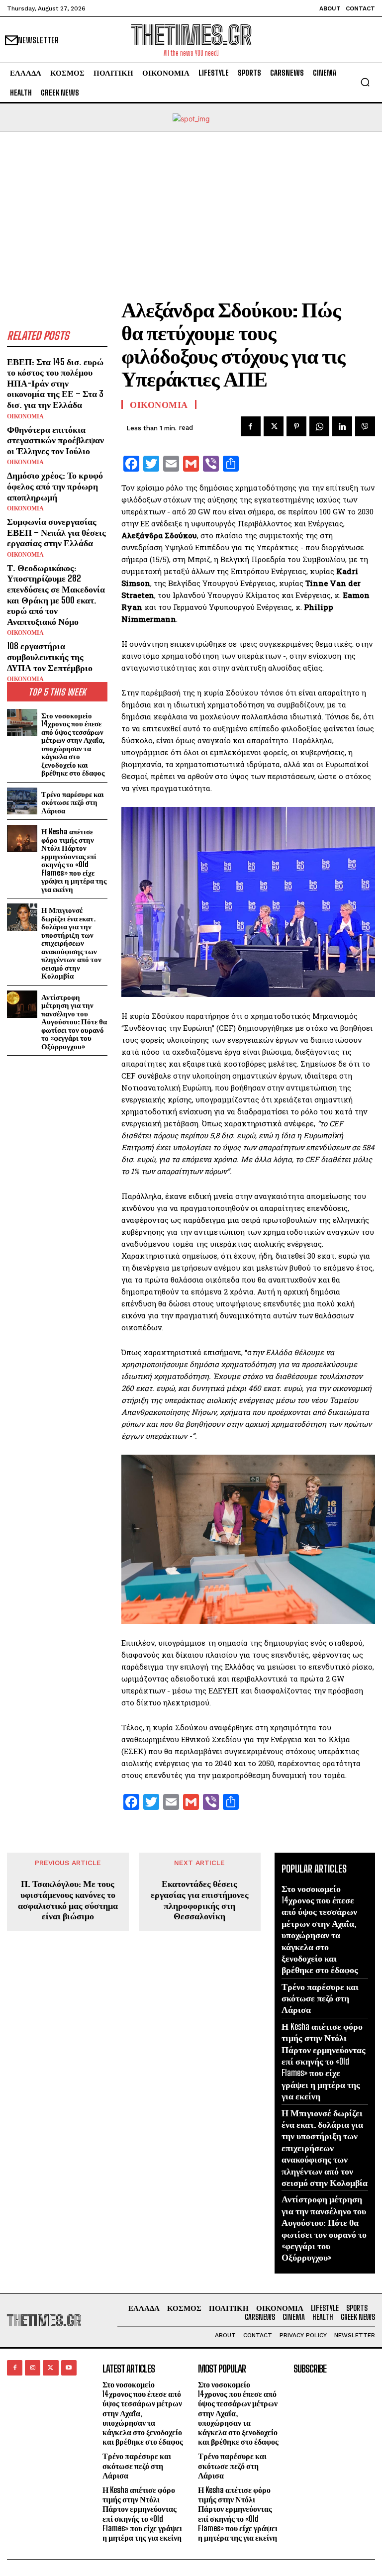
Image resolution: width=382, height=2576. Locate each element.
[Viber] (365, 426)
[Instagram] (33, 2368)
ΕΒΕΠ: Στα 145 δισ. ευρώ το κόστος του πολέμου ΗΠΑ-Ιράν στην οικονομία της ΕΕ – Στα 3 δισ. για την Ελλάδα (55, 383)
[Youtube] (69, 2368)
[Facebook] (251, 426)
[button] (365, 82)
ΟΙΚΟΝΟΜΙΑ (25, 416)
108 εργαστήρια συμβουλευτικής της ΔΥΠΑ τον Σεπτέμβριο (50, 656)
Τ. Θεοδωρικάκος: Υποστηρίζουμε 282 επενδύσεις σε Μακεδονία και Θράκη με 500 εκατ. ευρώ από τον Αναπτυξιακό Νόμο (56, 594)
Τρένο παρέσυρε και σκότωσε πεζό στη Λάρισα (73, 802)
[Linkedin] (342, 426)
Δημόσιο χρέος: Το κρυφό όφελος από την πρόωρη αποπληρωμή (55, 486)
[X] (274, 426)
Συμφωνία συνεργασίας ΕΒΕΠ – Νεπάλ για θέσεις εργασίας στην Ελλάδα (56, 532)
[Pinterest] (296, 426)
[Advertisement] (191, 206)
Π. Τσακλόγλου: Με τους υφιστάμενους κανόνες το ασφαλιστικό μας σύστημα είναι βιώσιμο (68, 1900)
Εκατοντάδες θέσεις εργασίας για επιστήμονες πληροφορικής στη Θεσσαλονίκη (200, 1900)
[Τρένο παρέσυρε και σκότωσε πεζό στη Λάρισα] (22, 801)
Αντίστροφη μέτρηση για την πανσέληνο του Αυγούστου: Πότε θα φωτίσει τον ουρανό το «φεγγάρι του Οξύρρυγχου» (74, 1022)
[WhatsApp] (319, 426)
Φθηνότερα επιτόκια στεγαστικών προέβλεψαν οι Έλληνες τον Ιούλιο (55, 440)
